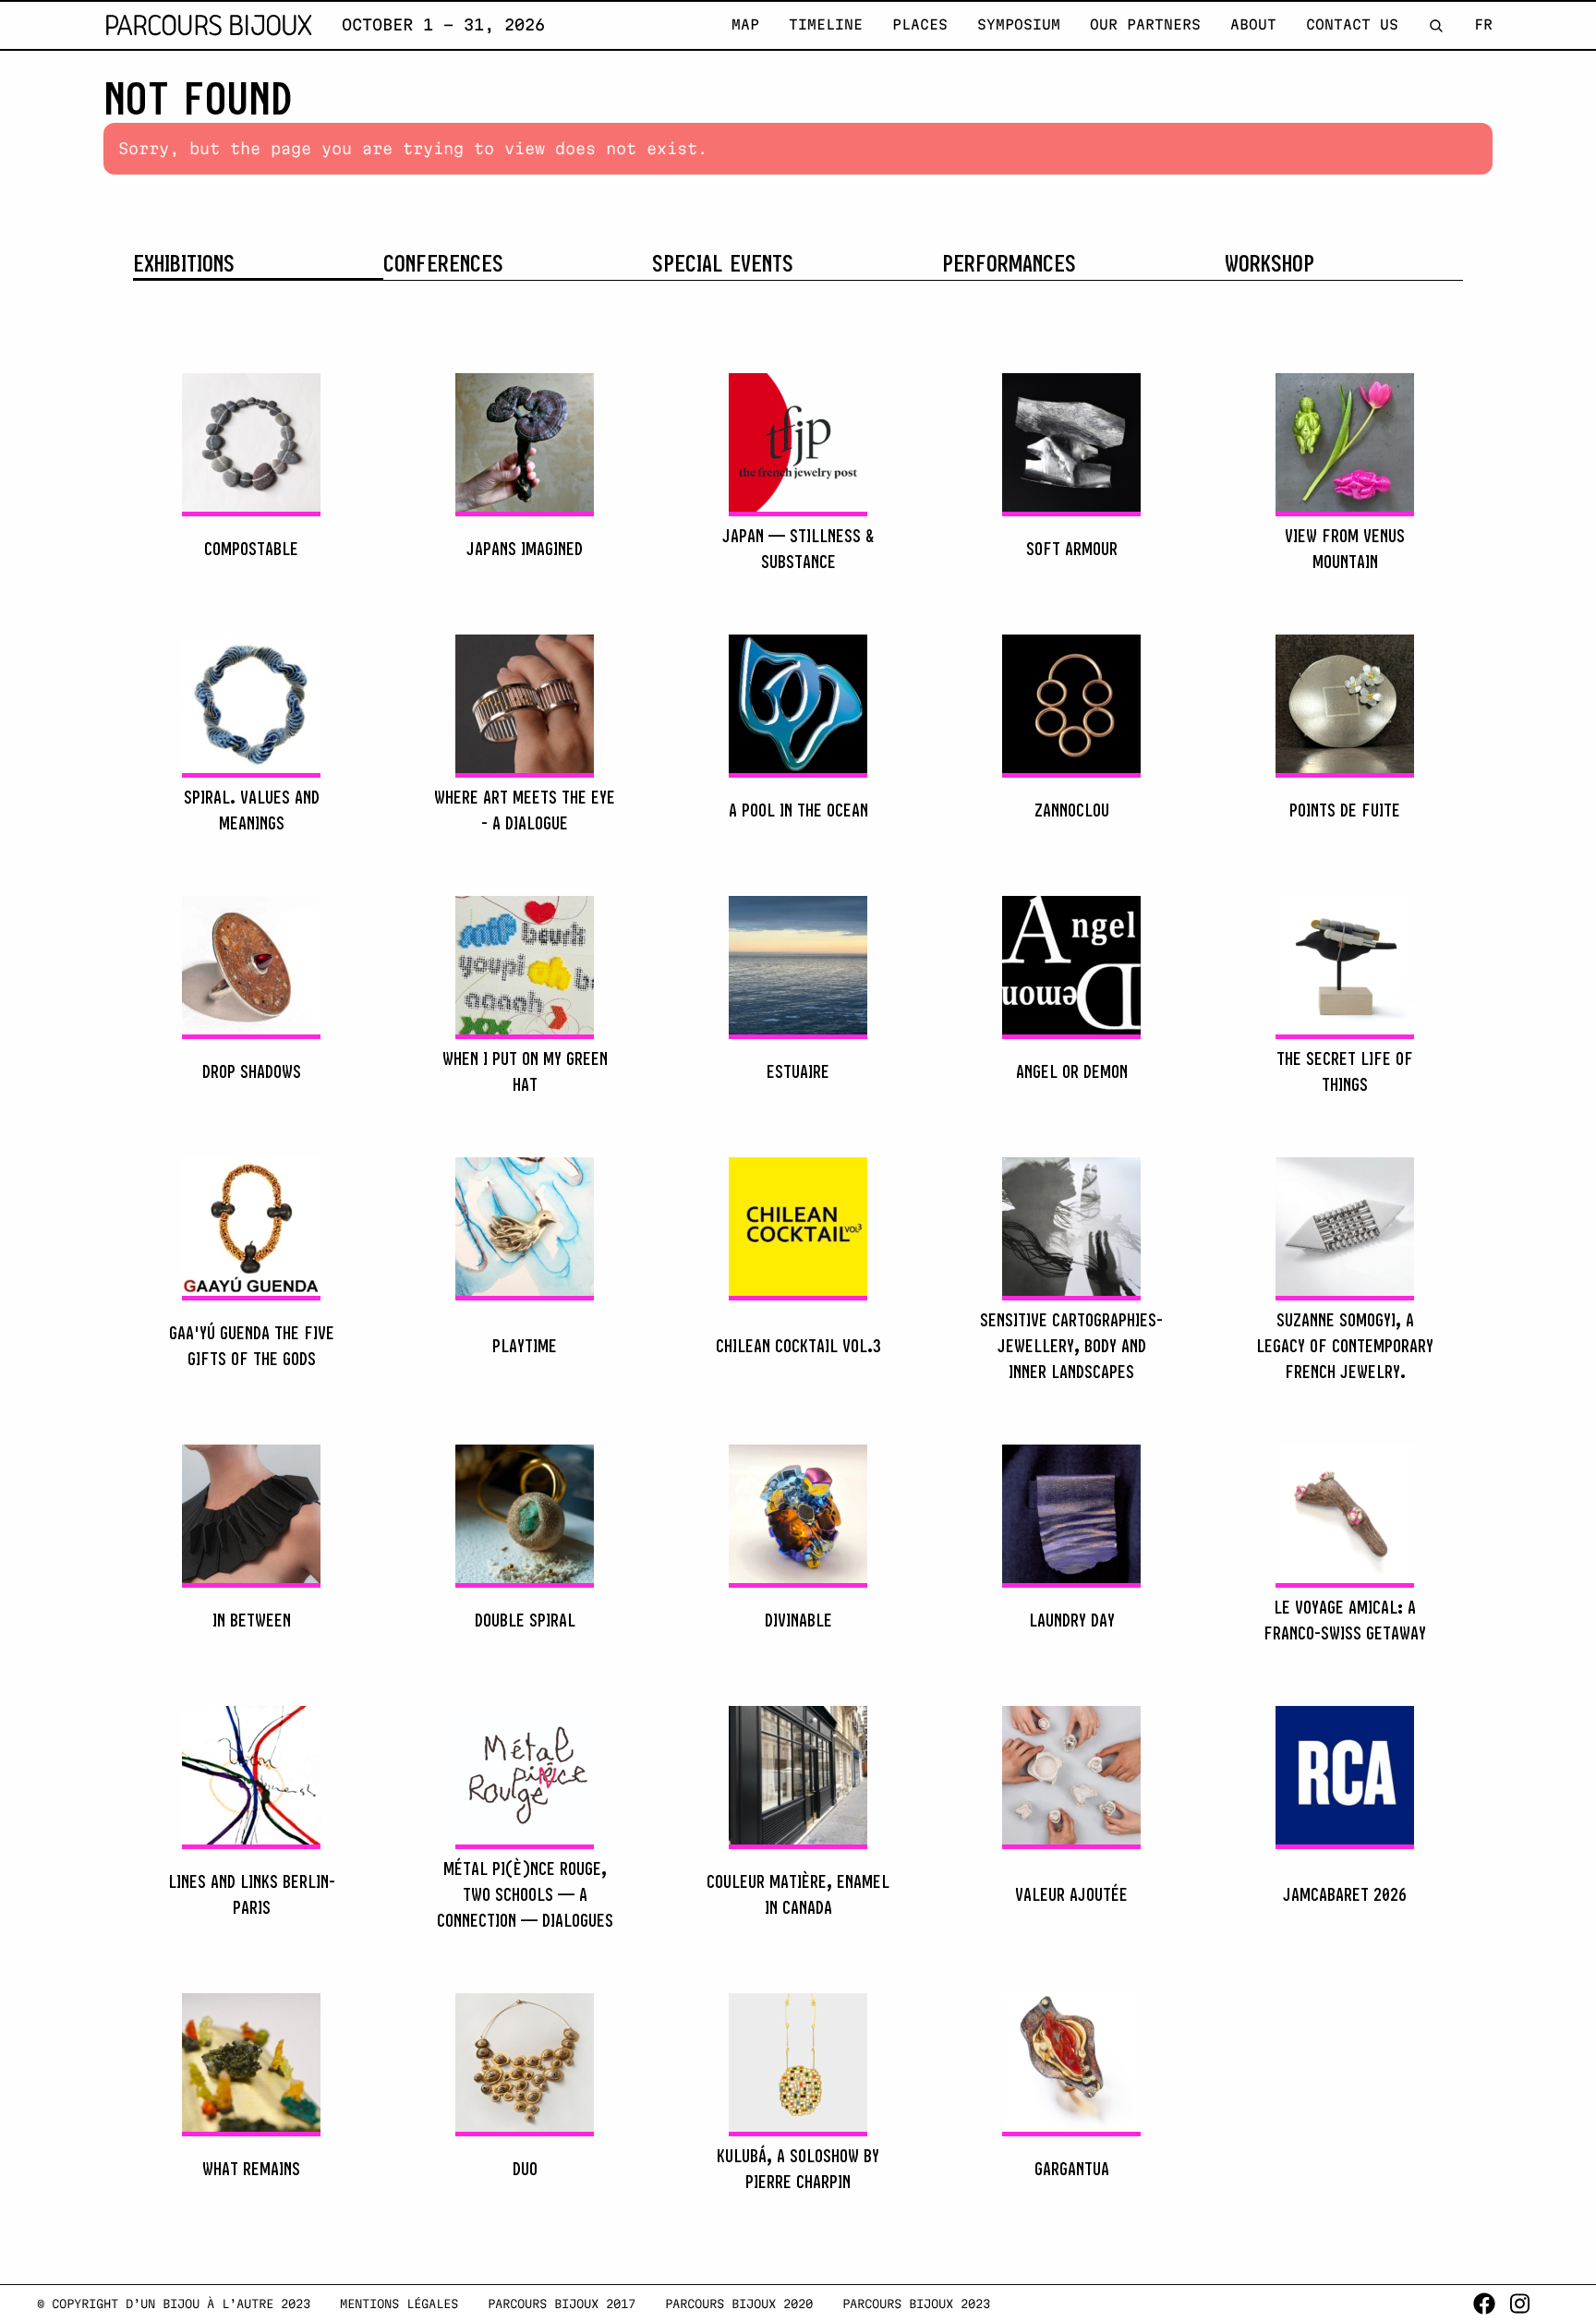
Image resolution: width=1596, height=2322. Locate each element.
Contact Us (1352, 24)
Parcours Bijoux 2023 (916, 2304)
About (1253, 24)
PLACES (920, 24)
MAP (745, 24)
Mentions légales (399, 2304)
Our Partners (1145, 24)
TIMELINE (826, 24)
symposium (1019, 24)
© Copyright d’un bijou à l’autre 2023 (174, 2304)
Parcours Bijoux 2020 (739, 2304)
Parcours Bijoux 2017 (562, 2304)
